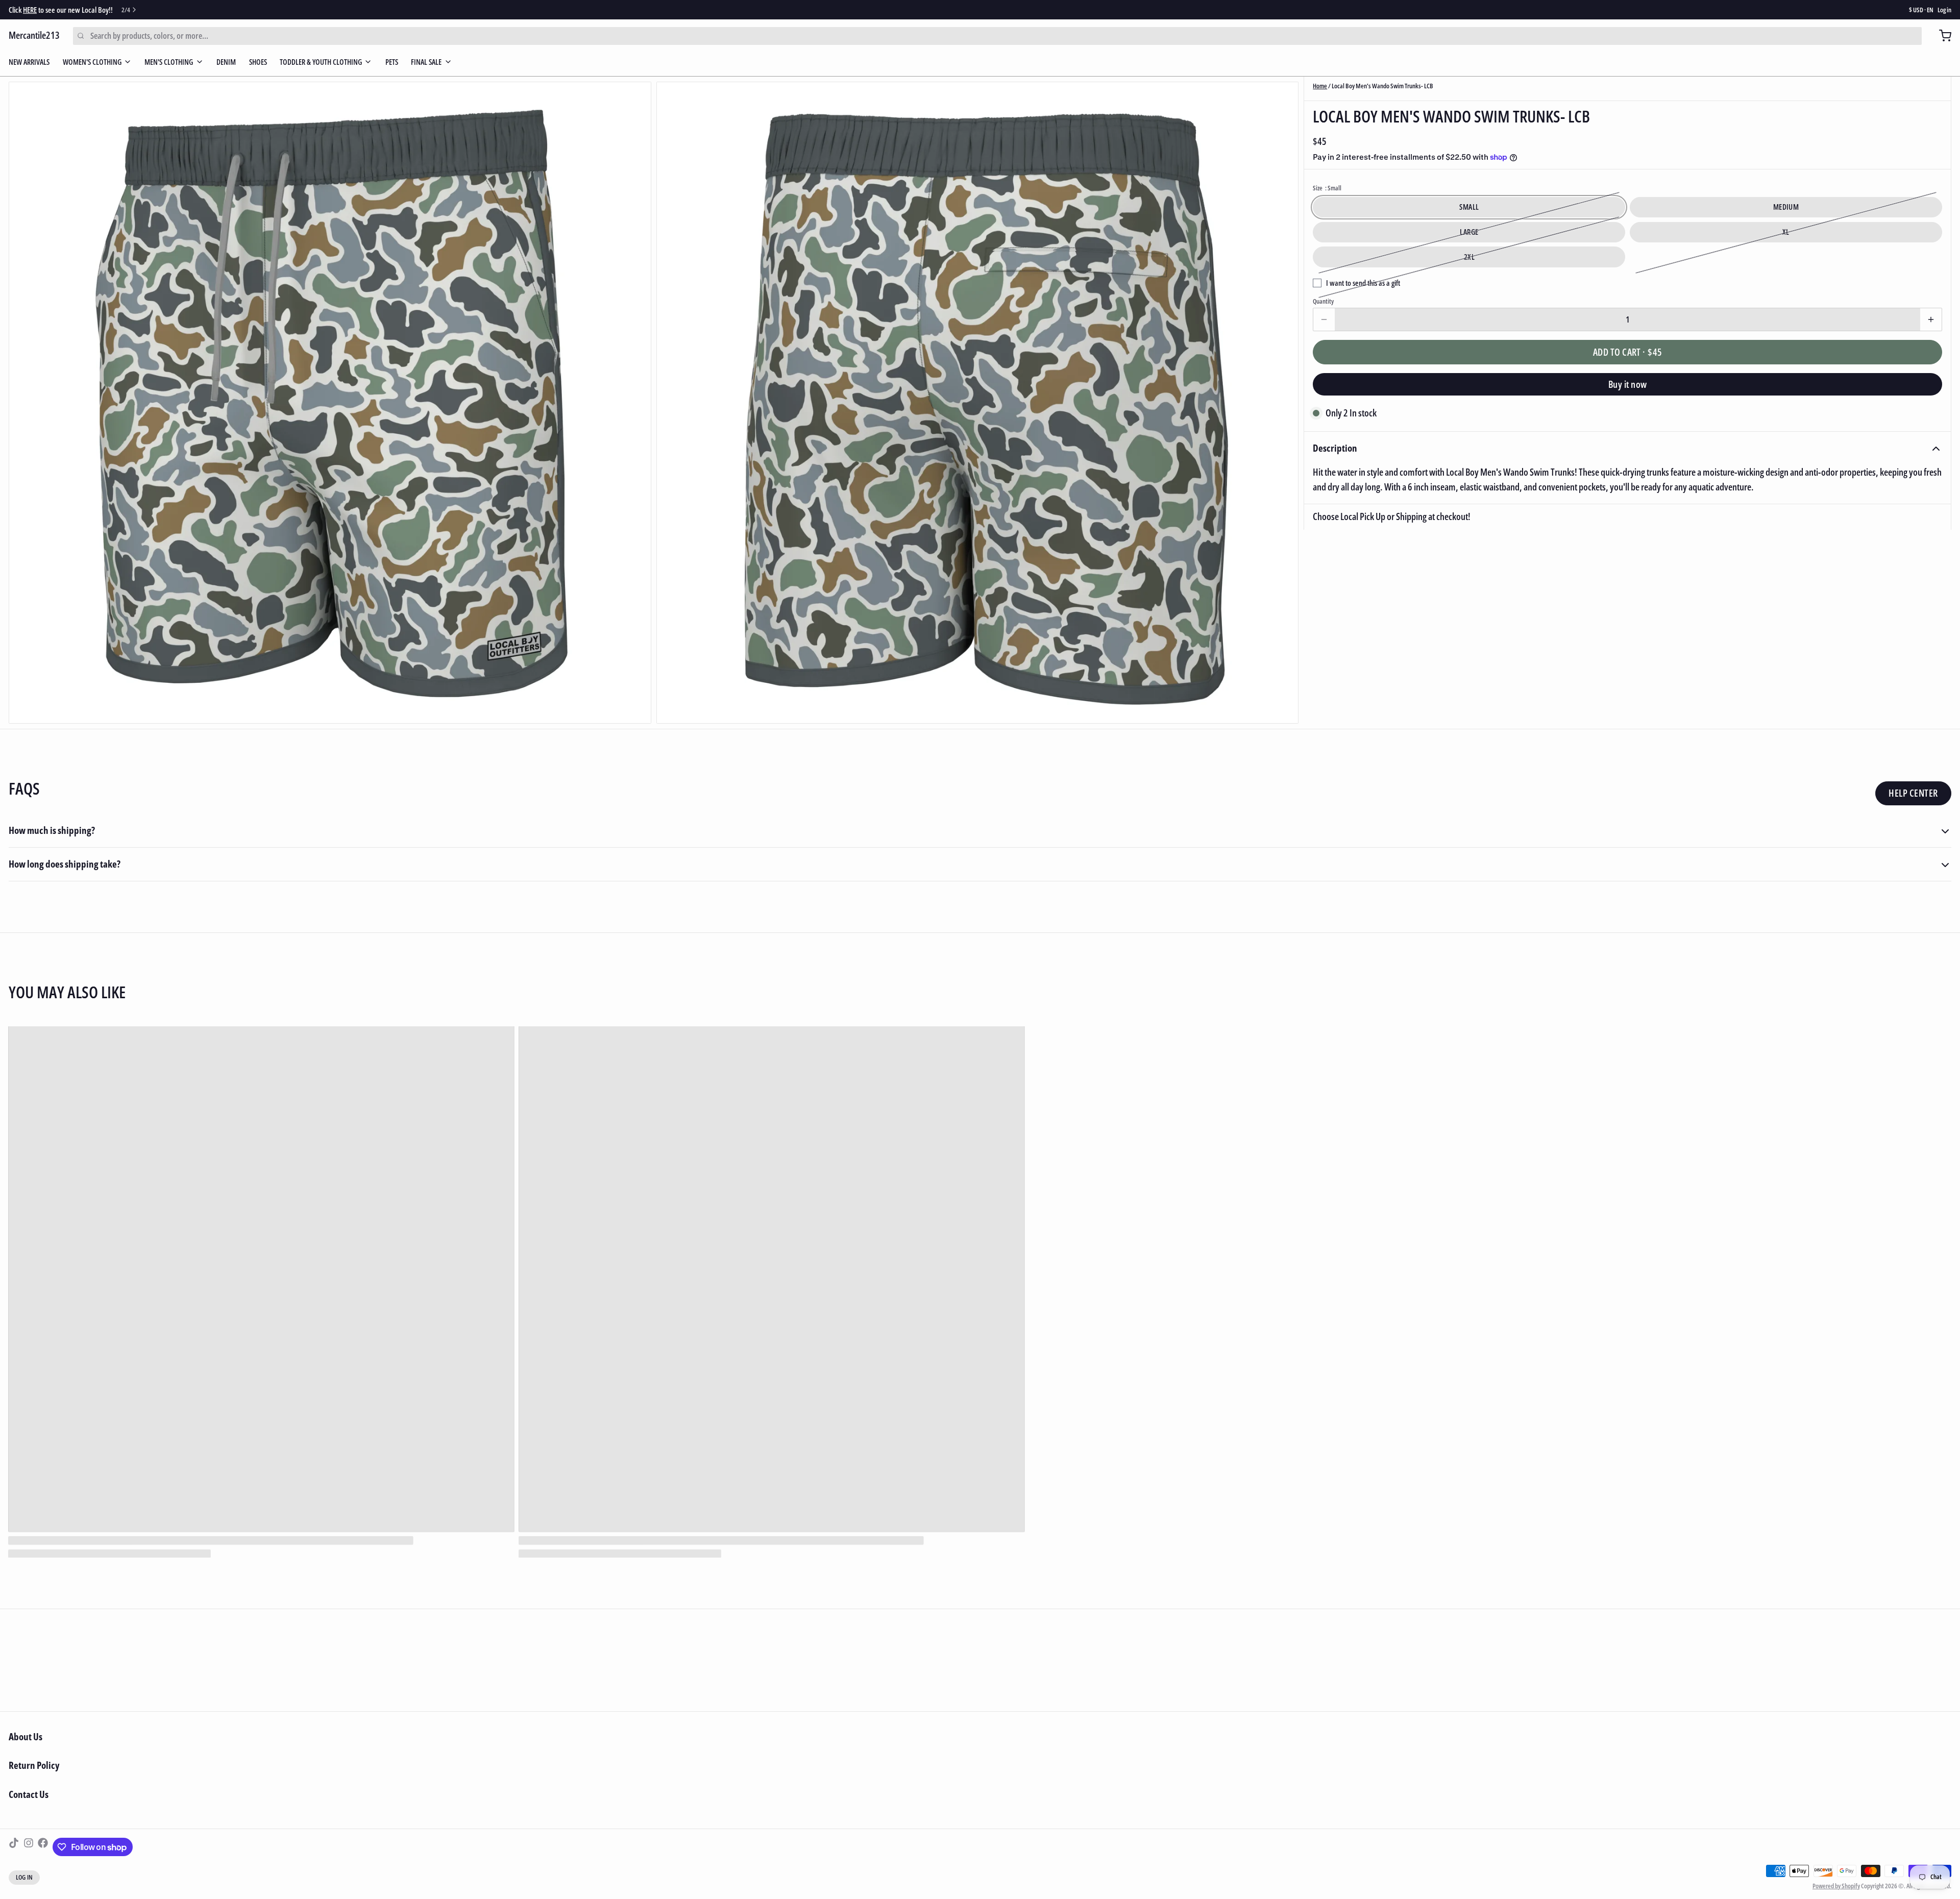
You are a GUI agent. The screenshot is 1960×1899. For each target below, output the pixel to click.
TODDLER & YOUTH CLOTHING (321, 62)
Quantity (1323, 301)
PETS (392, 62)
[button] (1627, 352)
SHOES (258, 62)
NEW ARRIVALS (29, 62)
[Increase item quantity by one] (1931, 319)
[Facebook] (43, 1847)
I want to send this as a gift (1363, 282)
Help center (1913, 793)
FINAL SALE (426, 62)
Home (1320, 86)
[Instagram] (29, 1847)
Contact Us (29, 1794)
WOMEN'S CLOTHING (92, 62)
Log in (1944, 10)
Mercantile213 (34, 35)
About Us (26, 1737)
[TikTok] (14, 1847)
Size (1327, 188)
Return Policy (34, 1765)
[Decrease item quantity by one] (1324, 319)
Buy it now (1628, 384)
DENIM (226, 62)
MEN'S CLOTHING (169, 62)
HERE (30, 10)
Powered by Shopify (1836, 1886)
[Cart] (1941, 36)
